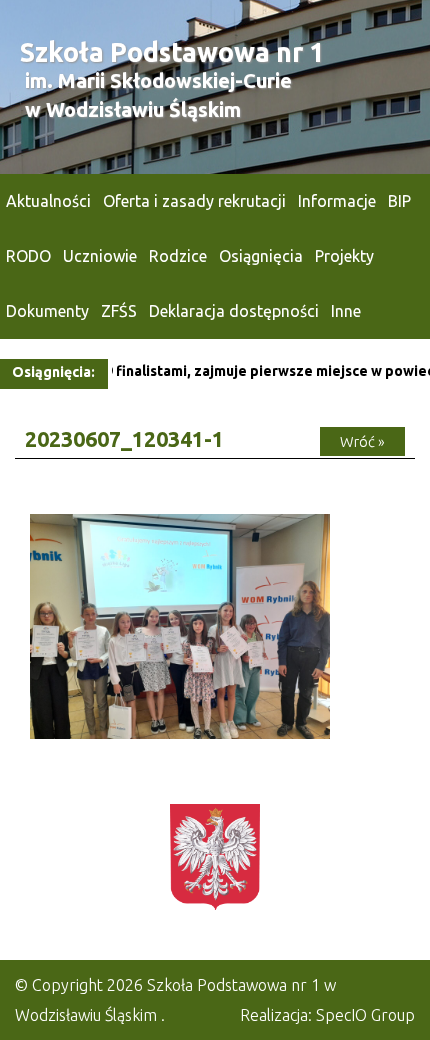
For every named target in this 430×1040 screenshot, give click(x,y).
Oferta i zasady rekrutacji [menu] (194, 201)
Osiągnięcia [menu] (261, 256)
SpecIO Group (365, 1015)
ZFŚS (119, 311)
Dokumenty (47, 311)
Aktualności (48, 201)
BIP (399, 201)
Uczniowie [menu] (100, 256)
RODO (28, 256)
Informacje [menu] (337, 201)
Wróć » (362, 441)
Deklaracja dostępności (234, 311)
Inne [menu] (346, 311)
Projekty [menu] (344, 256)
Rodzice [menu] (178, 256)
